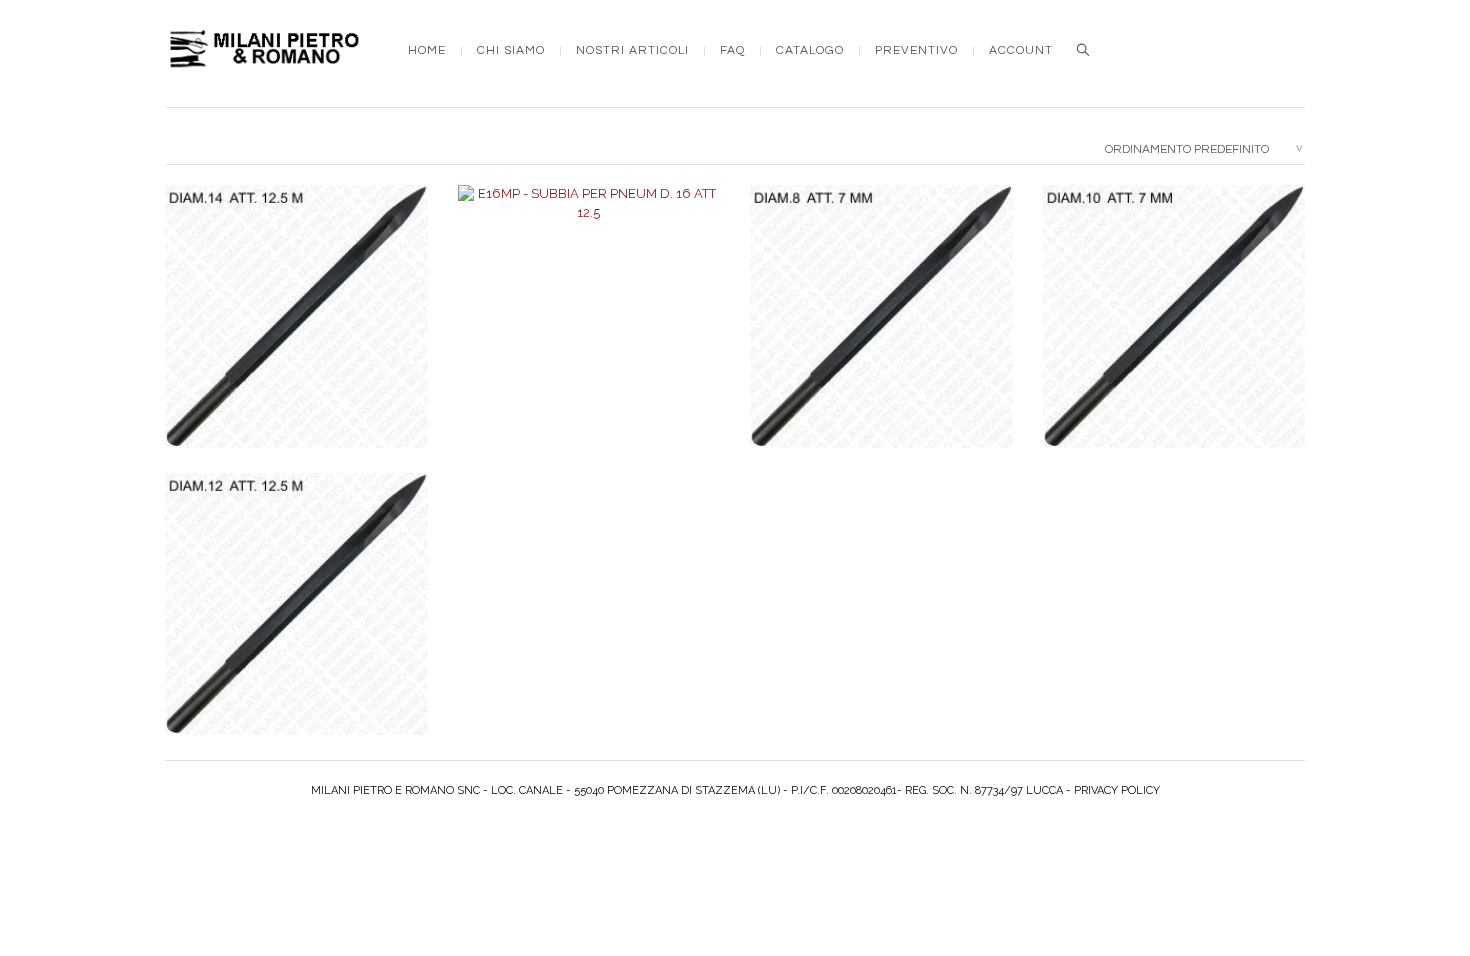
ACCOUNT (1021, 51)
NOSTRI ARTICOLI (632, 51)
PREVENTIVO (916, 51)
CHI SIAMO (511, 51)
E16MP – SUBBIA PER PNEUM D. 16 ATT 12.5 (588, 337)
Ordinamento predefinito (1187, 149)
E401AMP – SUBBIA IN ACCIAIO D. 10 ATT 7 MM (1174, 337)
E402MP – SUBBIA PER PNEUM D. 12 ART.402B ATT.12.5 (296, 625)
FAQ (732, 51)
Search (1083, 50)
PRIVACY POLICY (1117, 790)
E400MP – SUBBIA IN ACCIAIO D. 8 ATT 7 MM (881, 337)
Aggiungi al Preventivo (306, 383)
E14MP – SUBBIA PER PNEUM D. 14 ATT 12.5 (296, 337)
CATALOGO (810, 51)
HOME (427, 51)
